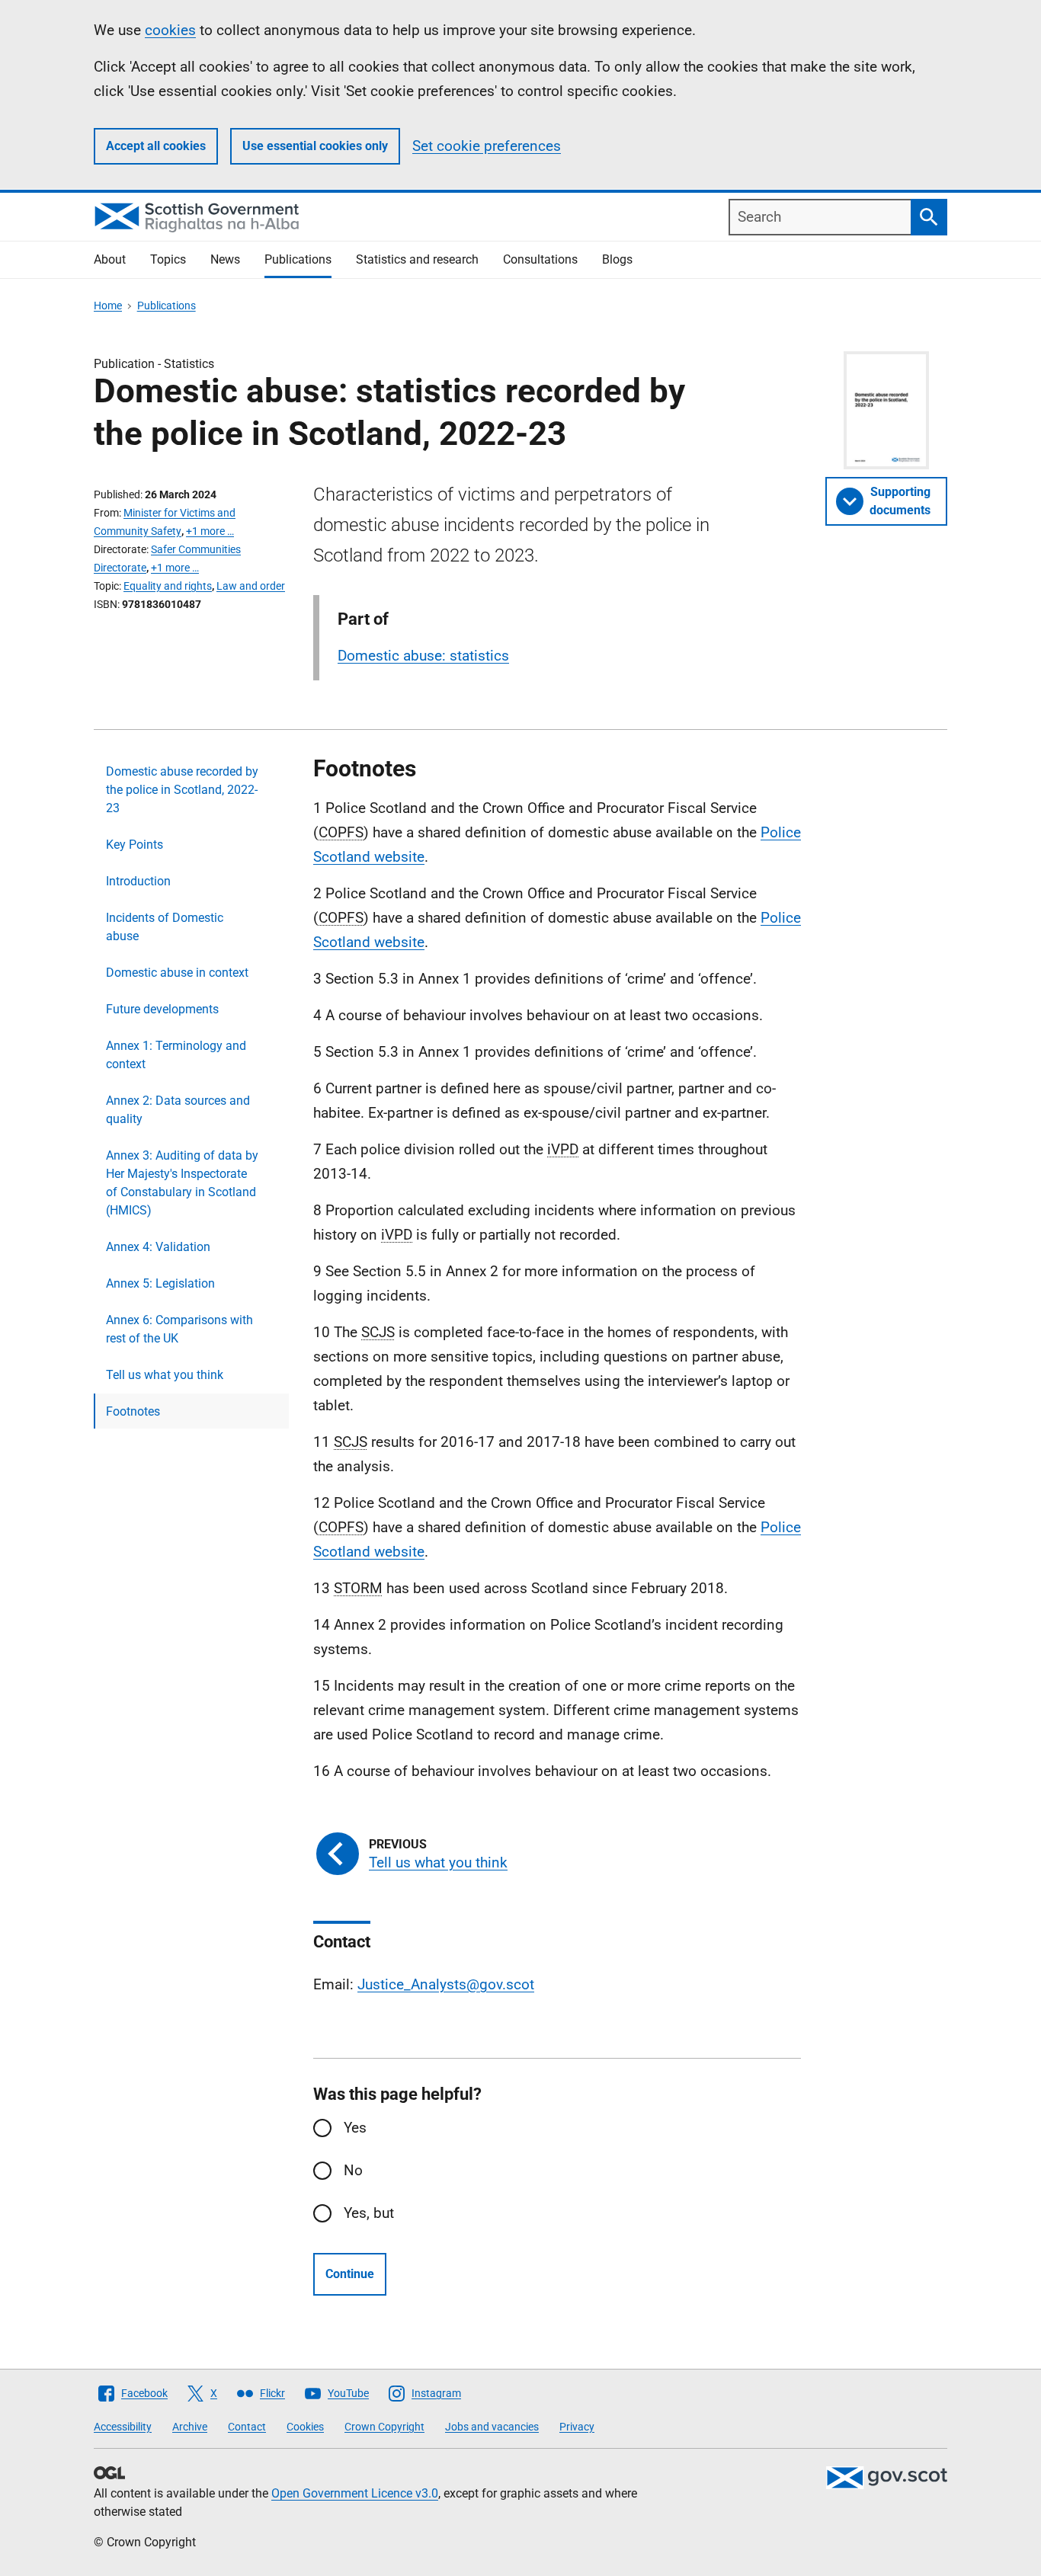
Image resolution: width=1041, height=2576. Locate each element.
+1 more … (210, 531)
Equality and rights (168, 586)
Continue (350, 2274)
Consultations (540, 259)
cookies (170, 30)
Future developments (162, 1009)
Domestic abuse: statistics (423, 656)
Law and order (251, 586)
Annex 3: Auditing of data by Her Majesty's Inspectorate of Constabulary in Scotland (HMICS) (182, 1183)
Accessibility (123, 2427)
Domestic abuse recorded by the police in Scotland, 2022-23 (182, 790)
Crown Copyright (384, 2427)
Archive (190, 2427)
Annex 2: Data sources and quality (178, 1110)
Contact (247, 2427)
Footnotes (133, 1411)
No (353, 2170)
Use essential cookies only (315, 146)
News (225, 259)
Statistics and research (417, 259)
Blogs (617, 259)
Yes (355, 2128)
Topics (168, 259)
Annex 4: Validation (158, 1247)
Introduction (138, 881)
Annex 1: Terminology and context (176, 1055)
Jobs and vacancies (492, 2427)
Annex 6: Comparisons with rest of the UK (179, 1329)
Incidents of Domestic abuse (165, 927)
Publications (298, 259)
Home (108, 306)
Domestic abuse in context (177, 973)
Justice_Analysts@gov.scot (446, 1984)
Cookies (305, 2427)
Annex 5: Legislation (160, 1283)
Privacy (577, 2427)
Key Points (135, 845)
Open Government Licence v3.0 (355, 2493)
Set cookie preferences (487, 146)
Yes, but (369, 2213)
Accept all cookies (156, 146)
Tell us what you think (165, 1375)
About (110, 259)
